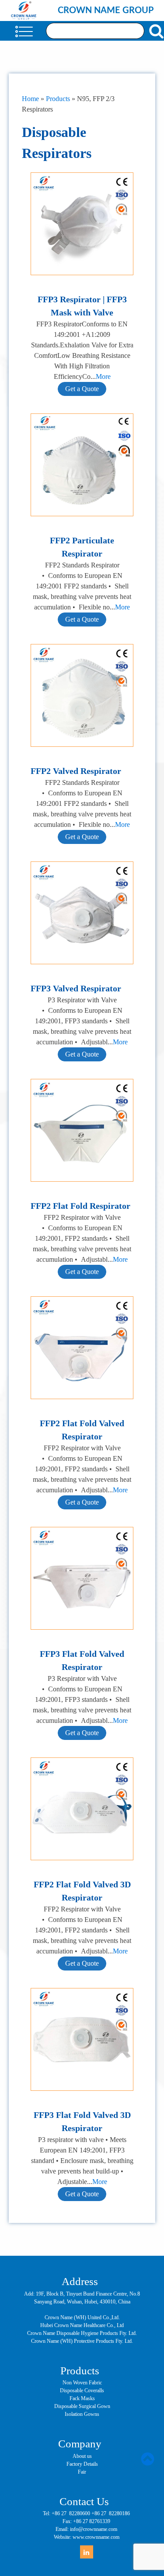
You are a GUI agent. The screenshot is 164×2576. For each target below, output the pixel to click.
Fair (82, 2472)
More (103, 376)
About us (82, 2456)
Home (30, 99)
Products (58, 99)
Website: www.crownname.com (87, 2537)
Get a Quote (82, 389)
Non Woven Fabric (82, 2383)
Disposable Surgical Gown (82, 2406)
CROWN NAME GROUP (106, 10)
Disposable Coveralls (82, 2390)
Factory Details (82, 2464)
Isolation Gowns (82, 2414)
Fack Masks (82, 2398)
